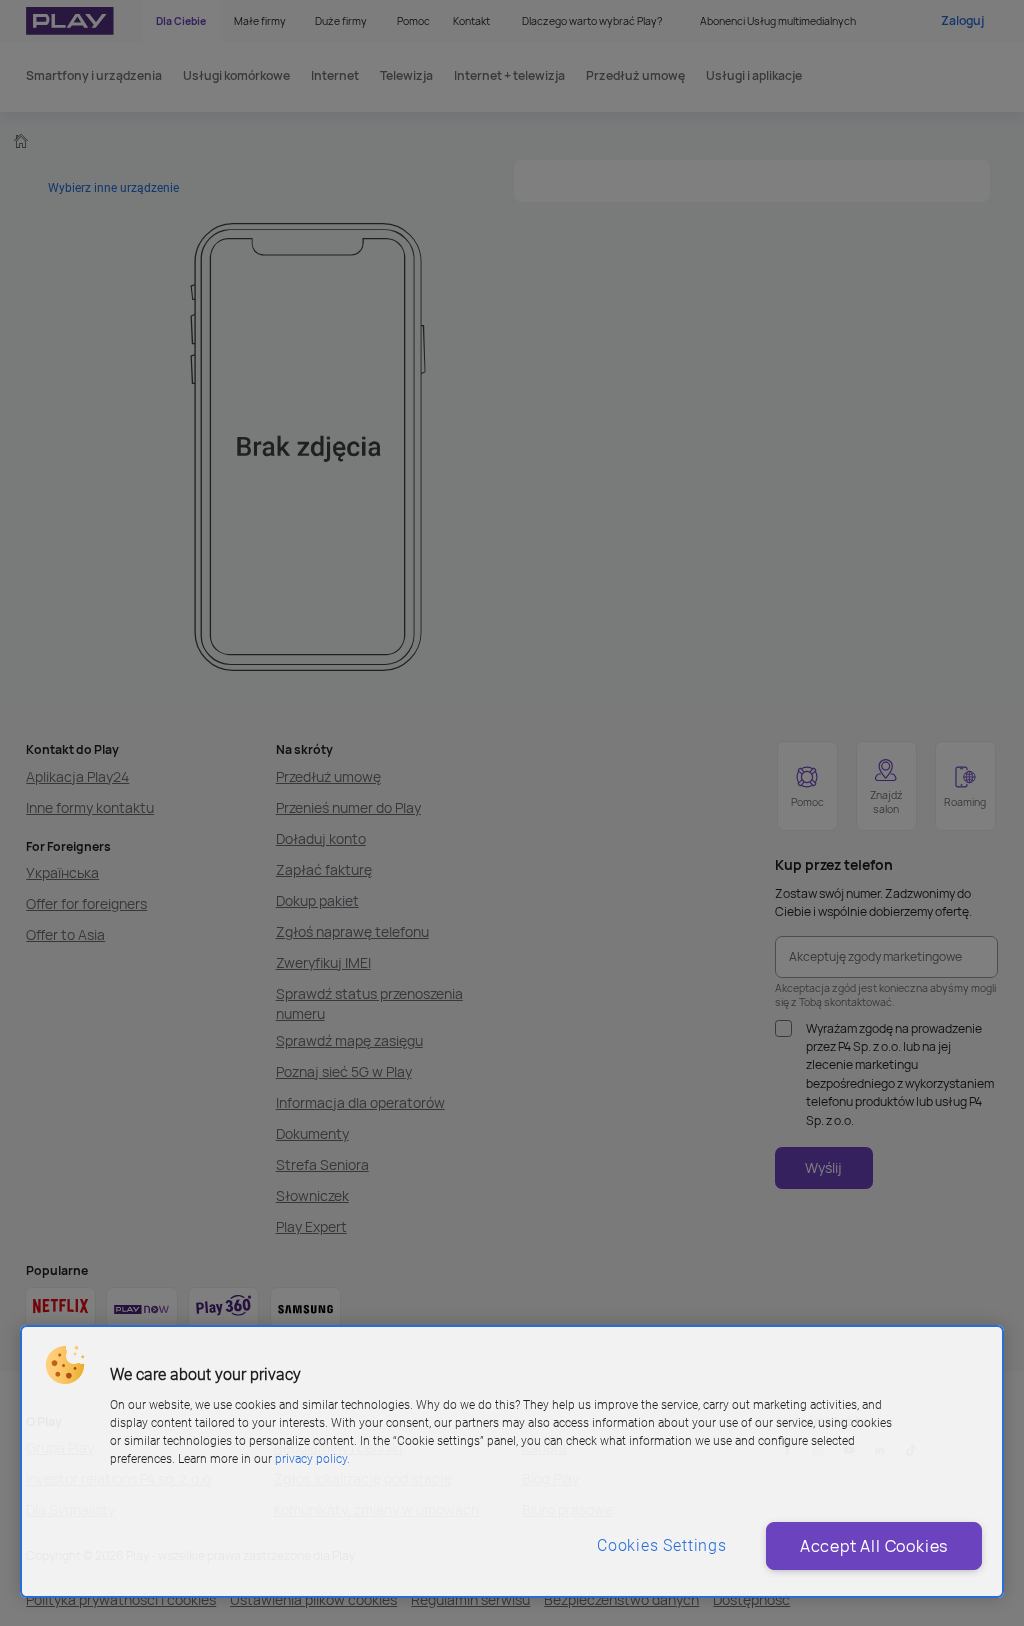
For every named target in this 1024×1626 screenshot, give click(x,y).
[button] (65, 1365)
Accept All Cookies (874, 1546)
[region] (512, 1461)
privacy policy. (312, 1459)
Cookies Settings (662, 1545)
